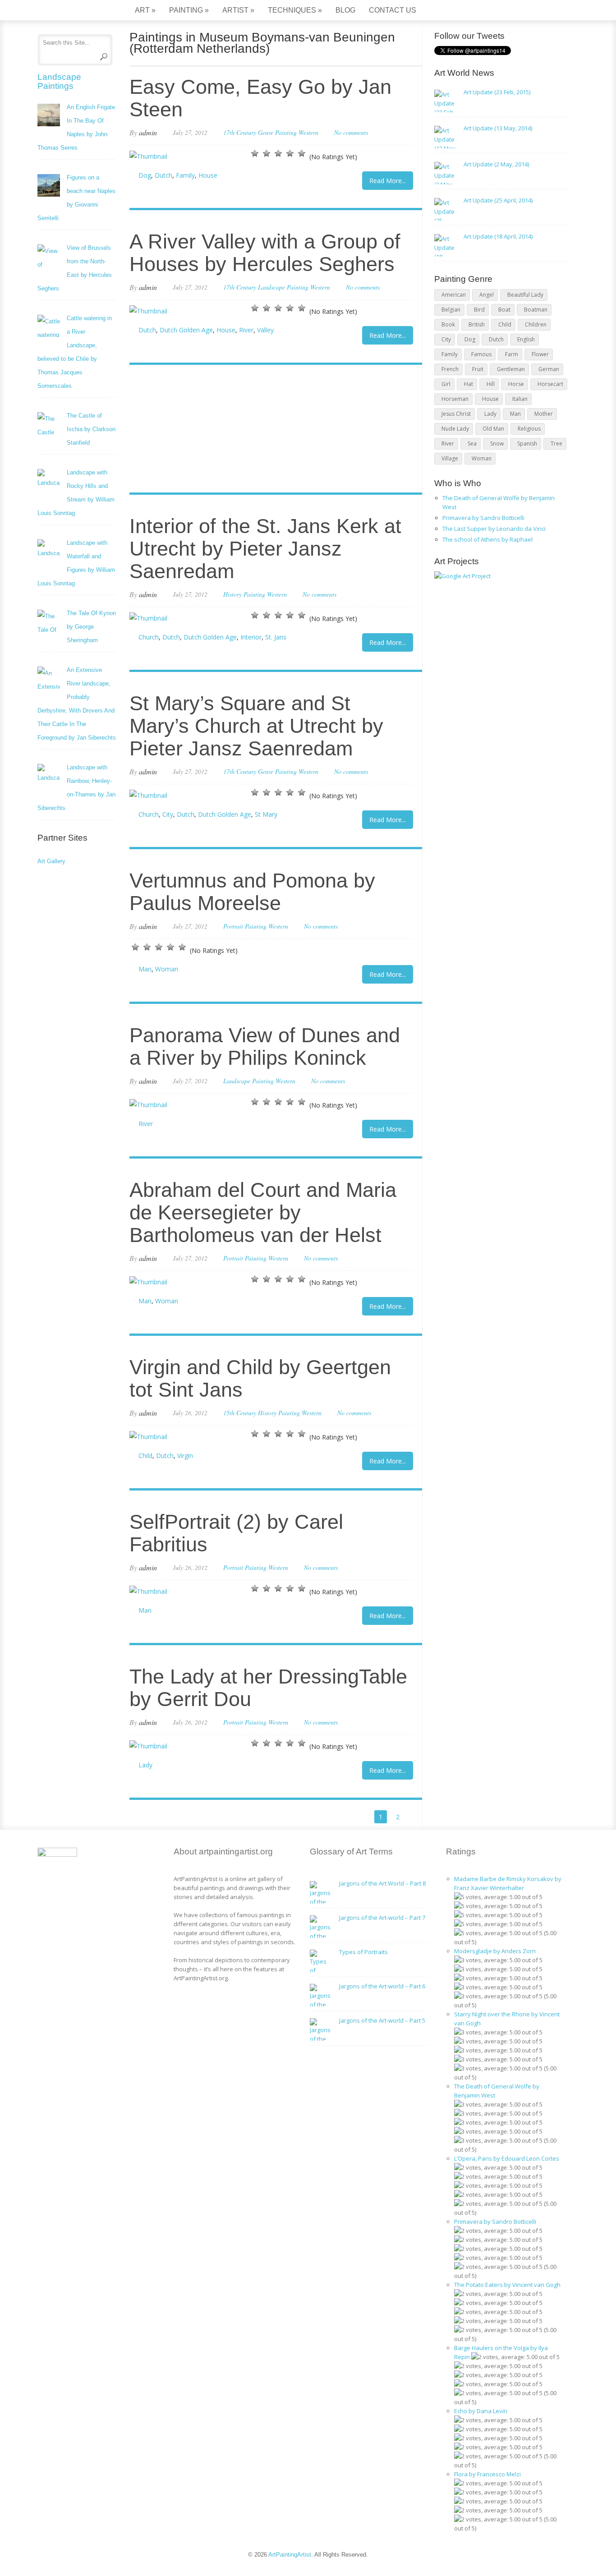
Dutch (163, 175)
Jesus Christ (456, 414)
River (246, 330)
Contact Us (393, 10)
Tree (556, 444)
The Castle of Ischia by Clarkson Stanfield (91, 429)
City (168, 814)
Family (185, 175)
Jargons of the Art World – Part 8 (382, 1883)
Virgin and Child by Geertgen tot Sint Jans (260, 1378)
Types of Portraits (363, 1952)
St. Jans (276, 637)
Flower (540, 354)
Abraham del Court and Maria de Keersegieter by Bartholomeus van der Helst (263, 1212)
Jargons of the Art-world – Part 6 (382, 1986)
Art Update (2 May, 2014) (496, 164)
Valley (265, 330)
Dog (145, 175)
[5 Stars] (302, 153)
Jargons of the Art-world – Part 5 (382, 2020)
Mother (544, 414)
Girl (446, 384)
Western (308, 132)
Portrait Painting (245, 926)
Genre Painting (277, 132)
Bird (479, 310)
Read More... (388, 181)
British (477, 324)
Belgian (451, 310)
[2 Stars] (267, 153)
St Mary (266, 814)
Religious (529, 429)
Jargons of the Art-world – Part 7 (382, 1918)
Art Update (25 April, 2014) (498, 200)
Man (145, 969)
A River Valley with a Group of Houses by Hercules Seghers (265, 253)
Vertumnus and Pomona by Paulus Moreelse (252, 892)
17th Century (240, 132)
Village (450, 458)
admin (148, 132)
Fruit (478, 369)
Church (149, 637)
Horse (516, 384)
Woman (167, 969)
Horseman (455, 399)
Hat (469, 384)
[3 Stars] (278, 153)
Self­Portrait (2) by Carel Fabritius (236, 1533)
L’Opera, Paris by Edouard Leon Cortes (507, 2158)
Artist (238, 10)
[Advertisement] (271, 430)
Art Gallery (51, 861)
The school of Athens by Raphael (487, 539)
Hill (491, 384)
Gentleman (511, 369)
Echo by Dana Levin (481, 2411)
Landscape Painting (283, 287)
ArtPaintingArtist (72, 11)
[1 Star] (255, 153)
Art (145, 10)
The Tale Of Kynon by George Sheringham (91, 627)
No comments (351, 132)
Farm (512, 354)
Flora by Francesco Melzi (487, 2474)
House (208, 175)
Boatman (536, 310)
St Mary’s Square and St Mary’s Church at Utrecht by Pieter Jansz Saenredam (256, 726)
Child (145, 1456)
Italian (520, 399)
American (454, 295)
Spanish (527, 444)
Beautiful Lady (525, 295)
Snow (497, 444)
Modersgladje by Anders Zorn (495, 1951)
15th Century (240, 1413)
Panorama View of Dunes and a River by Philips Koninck (265, 1046)
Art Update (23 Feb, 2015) (497, 92)
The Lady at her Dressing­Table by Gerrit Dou (268, 1688)
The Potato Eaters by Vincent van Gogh (507, 2285)
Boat (504, 310)
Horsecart (550, 384)
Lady (145, 1765)
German (549, 369)
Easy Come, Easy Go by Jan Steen (260, 98)
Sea (472, 444)
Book (448, 324)
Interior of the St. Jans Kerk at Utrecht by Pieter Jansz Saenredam (265, 549)
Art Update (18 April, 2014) (498, 236)
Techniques (295, 10)
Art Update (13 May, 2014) (498, 128)
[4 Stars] (290, 153)
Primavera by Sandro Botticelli (483, 518)
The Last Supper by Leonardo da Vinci (494, 529)
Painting (189, 10)
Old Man (493, 429)
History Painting (244, 594)
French (450, 369)
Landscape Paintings (59, 81)
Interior (251, 637)
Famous (481, 354)
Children (536, 324)
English (526, 339)
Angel (487, 295)
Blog (345, 10)
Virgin (185, 1456)
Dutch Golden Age (186, 330)
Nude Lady (455, 429)
